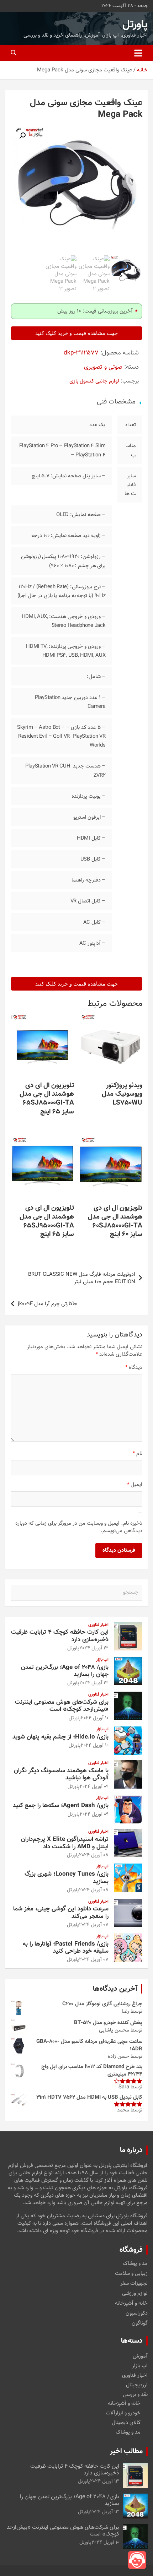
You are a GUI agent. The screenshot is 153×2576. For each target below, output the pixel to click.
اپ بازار (102, 1660)
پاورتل (135, 25)
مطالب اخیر (126, 2451)
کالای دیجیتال (126, 2423)
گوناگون (140, 2323)
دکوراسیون (137, 2314)
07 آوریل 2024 (94, 1925)
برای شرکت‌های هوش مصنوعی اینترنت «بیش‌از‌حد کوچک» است (62, 1706)
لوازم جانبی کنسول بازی (94, 381)
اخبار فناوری (98, 1625)
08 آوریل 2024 (94, 1855)
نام (138, 1454)
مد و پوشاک (135, 2264)
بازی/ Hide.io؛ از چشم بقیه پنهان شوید (60, 1737)
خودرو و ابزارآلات (123, 2413)
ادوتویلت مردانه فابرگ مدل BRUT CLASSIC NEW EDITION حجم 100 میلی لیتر (82, 1278)
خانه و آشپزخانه (131, 2304)
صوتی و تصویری (103, 367)
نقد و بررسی (135, 2395)
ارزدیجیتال (137, 2385)
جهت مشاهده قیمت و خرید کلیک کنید (76, 333)
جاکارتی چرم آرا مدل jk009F (48, 1304)
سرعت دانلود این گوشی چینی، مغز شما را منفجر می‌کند (61, 1913)
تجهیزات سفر (134, 2284)
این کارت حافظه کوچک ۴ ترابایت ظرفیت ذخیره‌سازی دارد (60, 1636)
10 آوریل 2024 (95, 1718)
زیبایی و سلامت (131, 2274)
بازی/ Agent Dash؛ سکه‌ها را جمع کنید (61, 1806)
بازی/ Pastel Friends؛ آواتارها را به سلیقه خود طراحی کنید (66, 1948)
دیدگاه (134, 1368)
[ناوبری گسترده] (138, 53)
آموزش (140, 2356)
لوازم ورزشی (135, 2294)
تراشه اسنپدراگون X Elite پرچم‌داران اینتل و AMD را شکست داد (65, 1843)
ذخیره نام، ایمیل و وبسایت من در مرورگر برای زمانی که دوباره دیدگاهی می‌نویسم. (79, 1527)
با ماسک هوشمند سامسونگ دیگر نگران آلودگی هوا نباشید (61, 1774)
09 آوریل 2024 (94, 1787)
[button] (22, 136)
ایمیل (135, 1485)
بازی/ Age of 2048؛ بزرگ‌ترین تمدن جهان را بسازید (65, 1671)
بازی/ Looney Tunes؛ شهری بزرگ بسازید (67, 1878)
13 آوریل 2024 (94, 1648)
